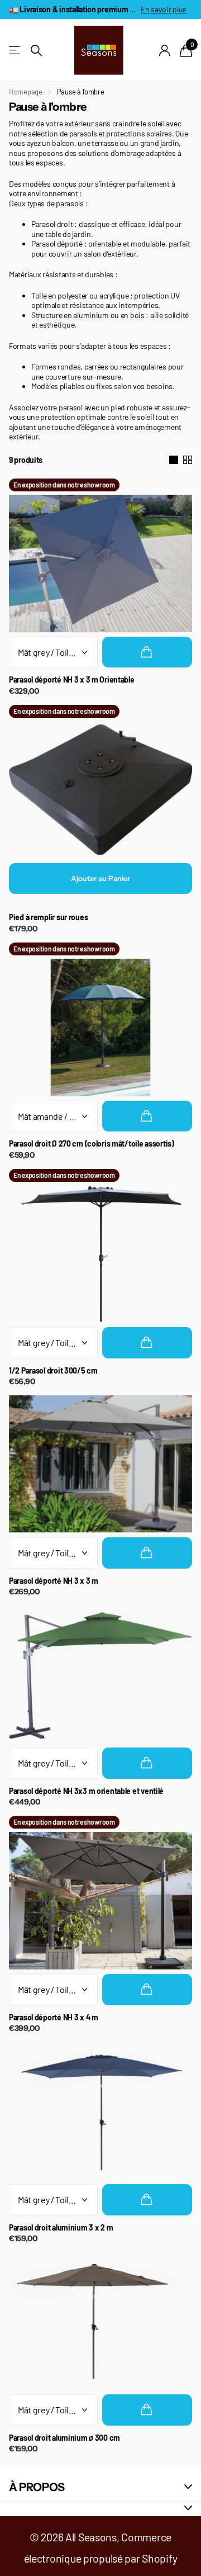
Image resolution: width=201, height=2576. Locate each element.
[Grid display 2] (188, 460)
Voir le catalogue (15, 51)
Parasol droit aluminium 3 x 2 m (61, 2228)
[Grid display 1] (174, 460)
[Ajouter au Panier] (147, 652)
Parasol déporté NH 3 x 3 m (54, 1581)
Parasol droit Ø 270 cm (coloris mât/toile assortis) (92, 1144)
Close (100, 2487)
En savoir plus (164, 9)
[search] (36, 51)
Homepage (26, 92)
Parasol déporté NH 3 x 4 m (54, 2018)
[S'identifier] (165, 50)
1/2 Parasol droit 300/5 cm (53, 1371)
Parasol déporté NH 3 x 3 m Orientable (72, 680)
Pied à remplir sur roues (48, 917)
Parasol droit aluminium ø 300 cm (64, 2438)
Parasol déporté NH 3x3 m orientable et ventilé (86, 1791)
